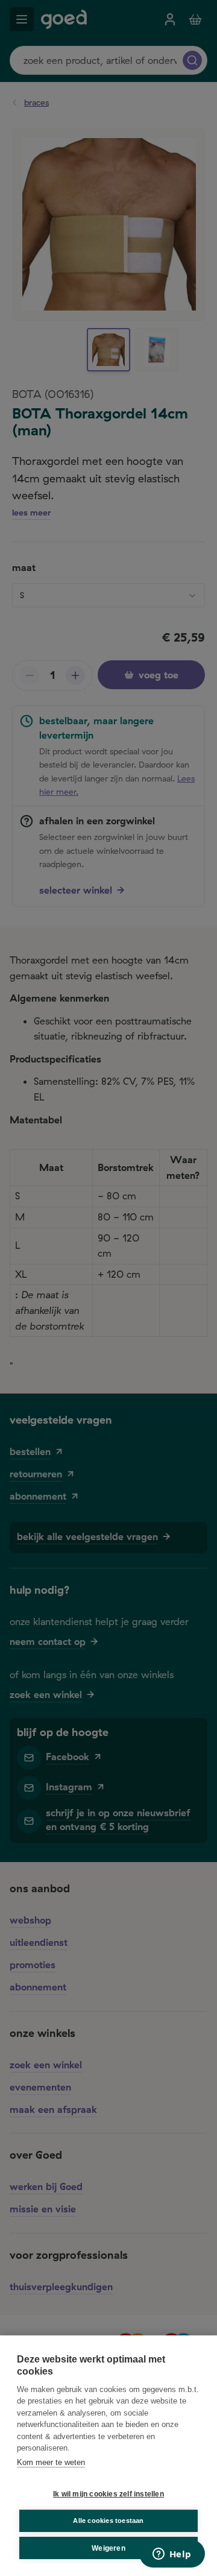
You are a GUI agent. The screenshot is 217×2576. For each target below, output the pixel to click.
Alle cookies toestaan (108, 2521)
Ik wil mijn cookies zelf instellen (108, 2494)
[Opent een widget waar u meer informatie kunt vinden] (172, 2555)
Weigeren (108, 2548)
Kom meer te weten (51, 2462)
